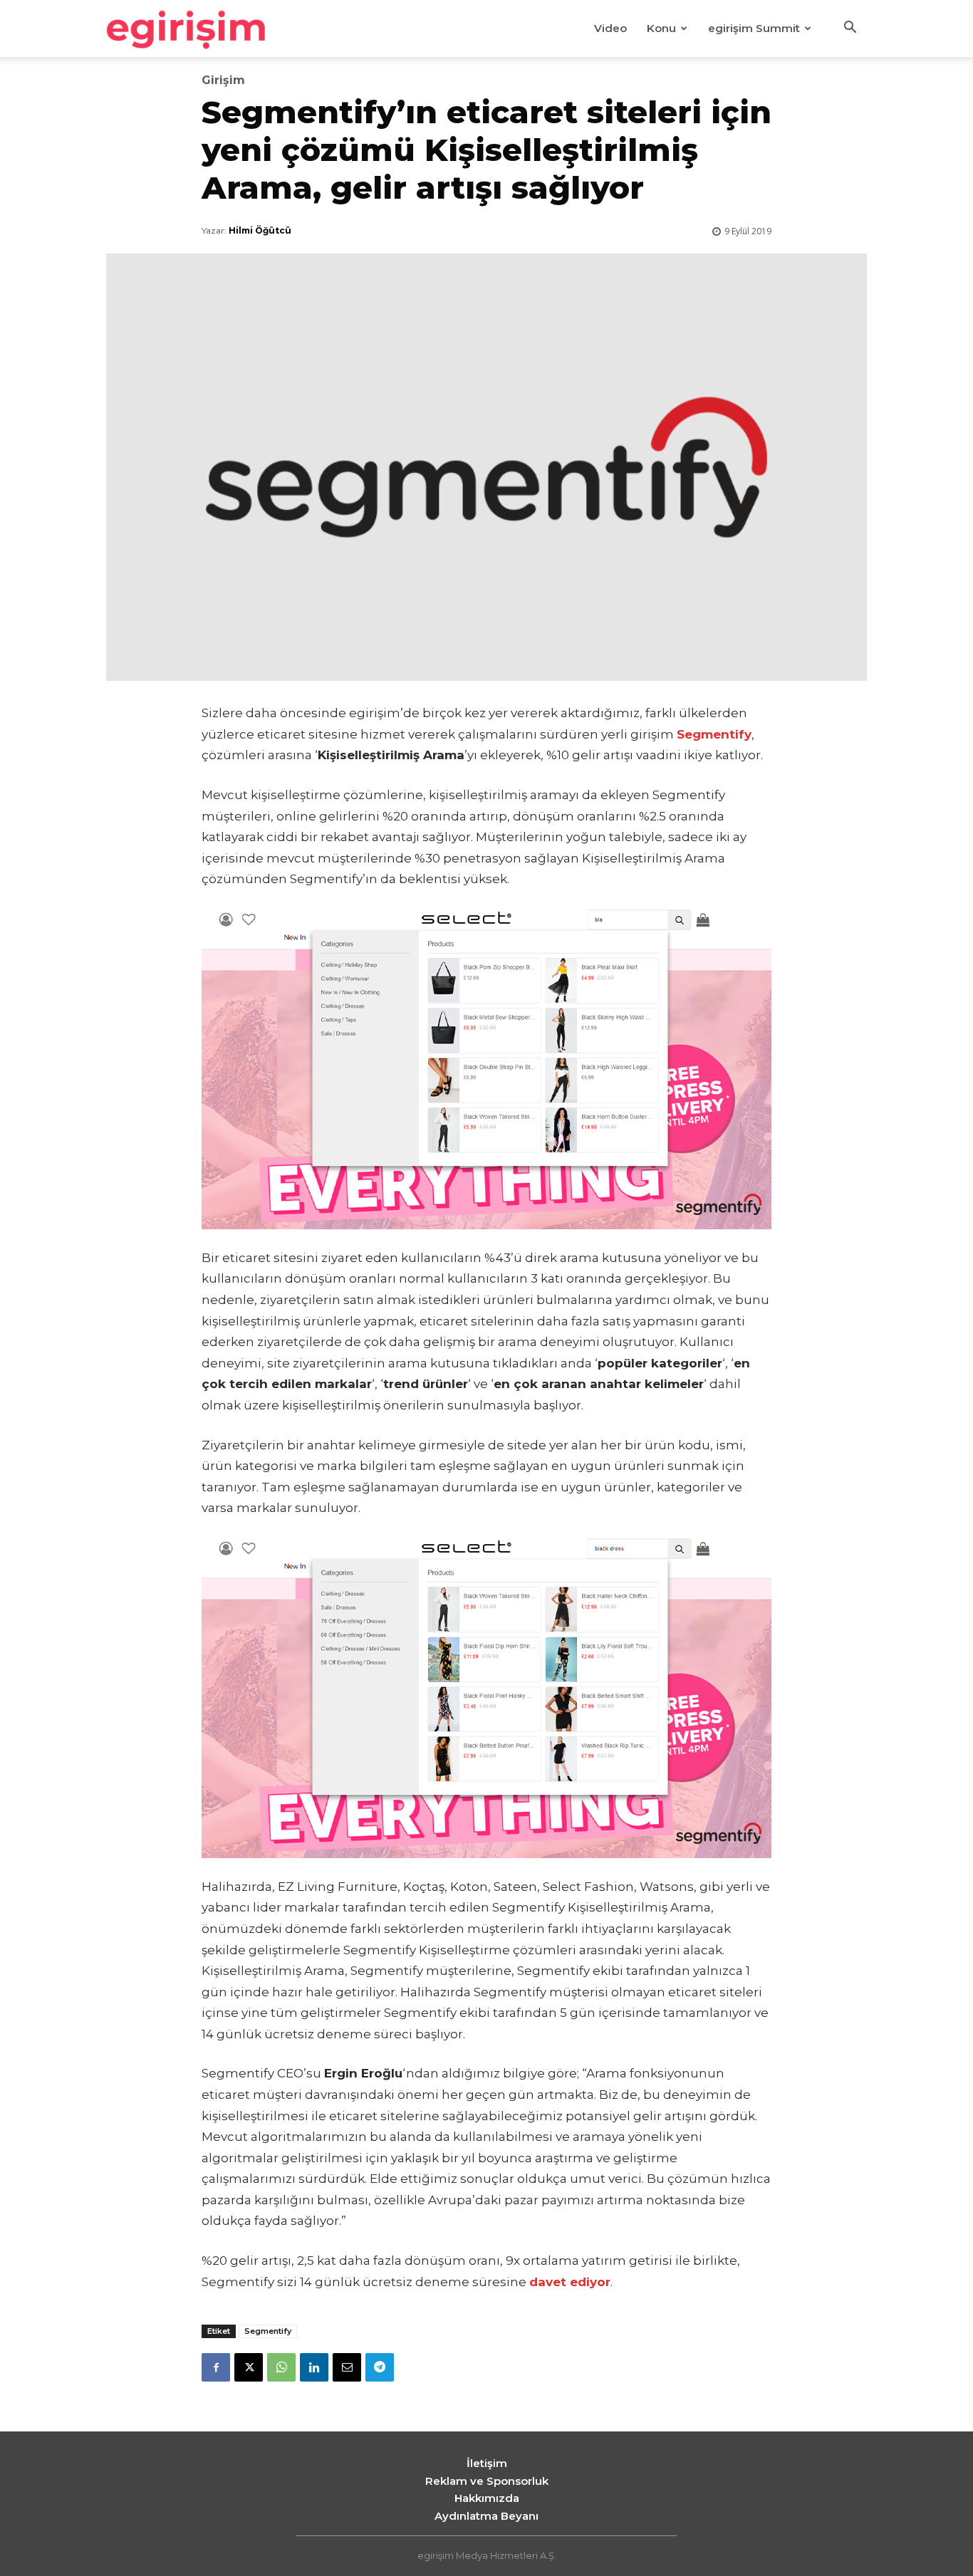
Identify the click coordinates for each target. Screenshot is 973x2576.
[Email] (347, 2367)
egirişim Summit (754, 28)
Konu (661, 28)
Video (610, 28)
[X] (249, 2367)
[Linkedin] (314, 2367)
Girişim (223, 80)
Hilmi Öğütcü (260, 230)
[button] (850, 29)
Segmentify (268, 2331)
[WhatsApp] (281, 2367)
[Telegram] (380, 2367)
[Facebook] (216, 2367)
